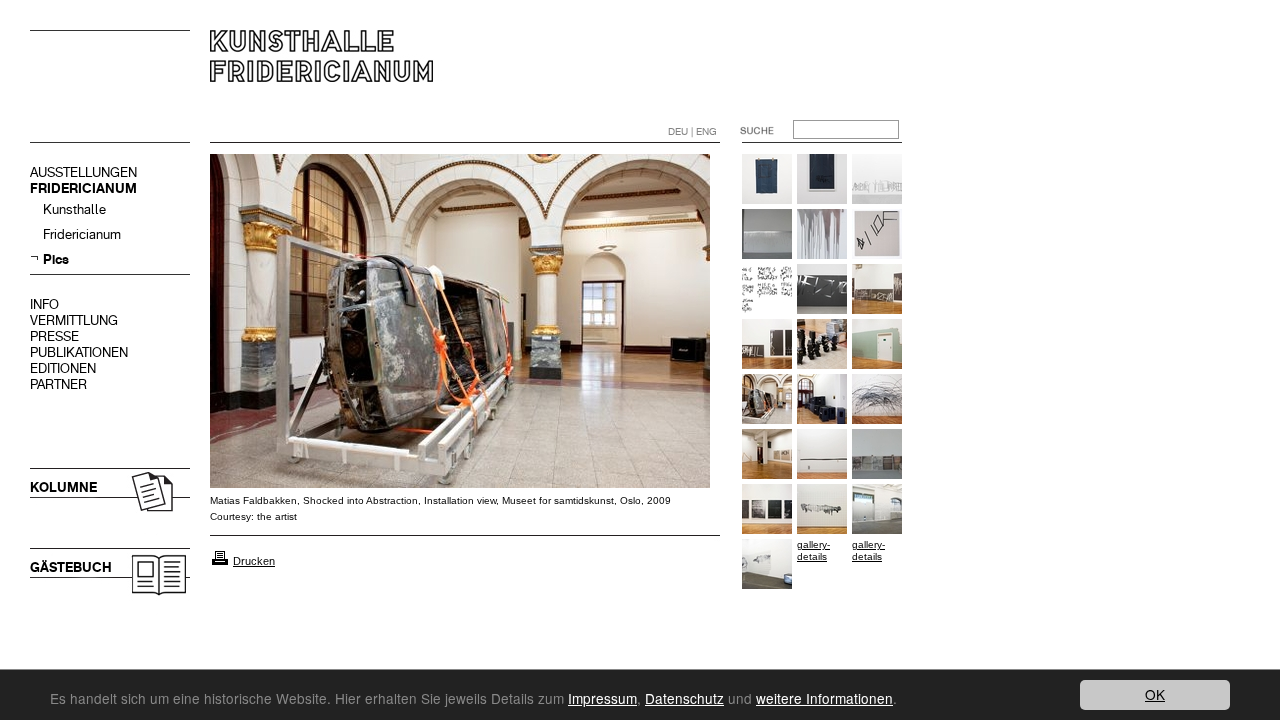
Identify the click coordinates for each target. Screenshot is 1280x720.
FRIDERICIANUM (83, 188)
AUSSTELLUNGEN (83, 172)
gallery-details (813, 550)
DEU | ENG (692, 131)
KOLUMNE (63, 487)
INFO (44, 304)
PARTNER (58, 384)
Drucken (254, 561)
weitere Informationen (824, 698)
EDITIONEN (63, 368)
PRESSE (54, 336)
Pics (56, 259)
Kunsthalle (74, 209)
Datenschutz (684, 698)
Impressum (602, 698)
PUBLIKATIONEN (79, 352)
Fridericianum (82, 234)
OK (1155, 694)
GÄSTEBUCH (71, 567)
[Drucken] (220, 561)
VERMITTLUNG (74, 320)
